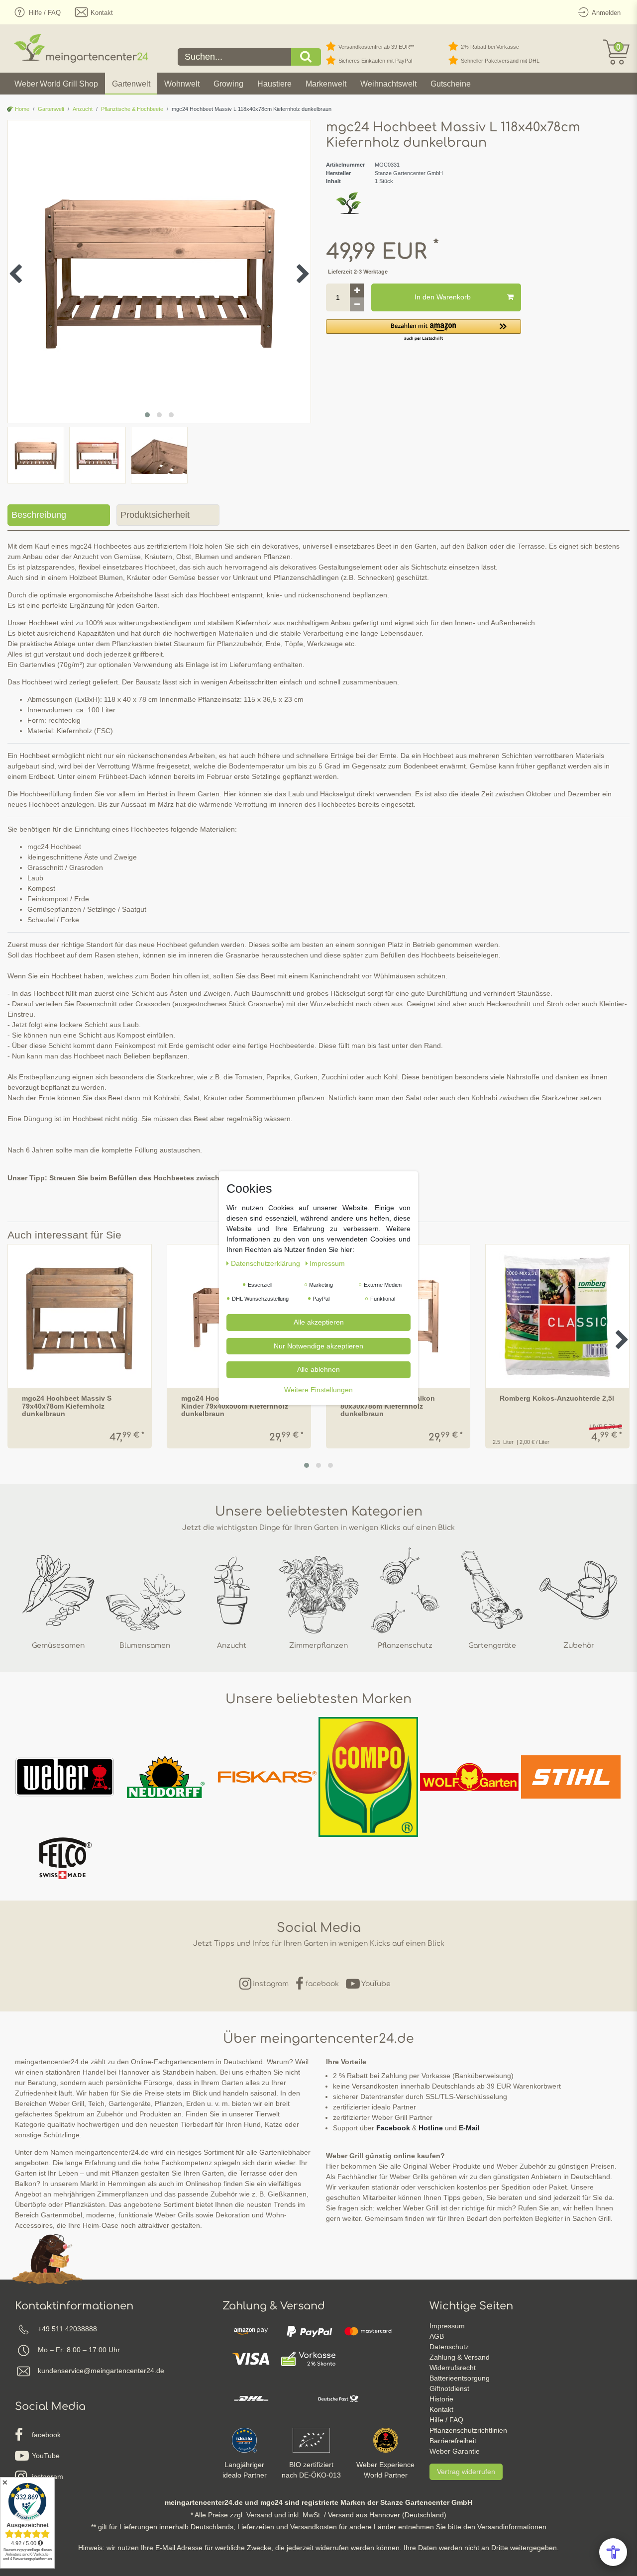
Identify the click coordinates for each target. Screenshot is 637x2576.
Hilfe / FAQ (446, 2420)
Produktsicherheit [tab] (155, 515)
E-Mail (469, 2128)
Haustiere (274, 84)
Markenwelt (326, 84)
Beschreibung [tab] (39, 515)
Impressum (447, 2326)
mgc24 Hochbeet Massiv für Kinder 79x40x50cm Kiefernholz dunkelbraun (235, 1406)
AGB (437, 2336)
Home (21, 109)
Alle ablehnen (318, 1369)
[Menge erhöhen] (357, 290)
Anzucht (83, 109)
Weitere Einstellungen (318, 1389)
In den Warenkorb (443, 297)
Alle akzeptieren (319, 1322)
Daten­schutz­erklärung (266, 1263)
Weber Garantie (455, 2451)
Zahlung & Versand (460, 2357)
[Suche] (306, 57)
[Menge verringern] (357, 304)
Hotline (431, 2128)
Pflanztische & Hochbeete (132, 109)
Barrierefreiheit (453, 2441)
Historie (441, 2399)
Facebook (393, 2128)
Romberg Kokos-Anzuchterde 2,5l (557, 1398)
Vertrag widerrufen (466, 2472)
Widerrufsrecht (453, 2368)
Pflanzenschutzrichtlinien (468, 2430)
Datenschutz (449, 2347)
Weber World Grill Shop (56, 84)
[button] (424, 331)
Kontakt (441, 2409)
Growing (228, 84)
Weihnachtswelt (388, 84)
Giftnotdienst (449, 2388)
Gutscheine (451, 84)
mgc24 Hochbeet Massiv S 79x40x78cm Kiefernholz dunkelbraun (67, 1406)
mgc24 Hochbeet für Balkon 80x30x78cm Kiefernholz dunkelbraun (388, 1406)
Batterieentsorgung (460, 2378)
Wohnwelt (182, 84)
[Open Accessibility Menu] (613, 2552)
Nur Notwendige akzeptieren (318, 1345)
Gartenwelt (131, 84)
